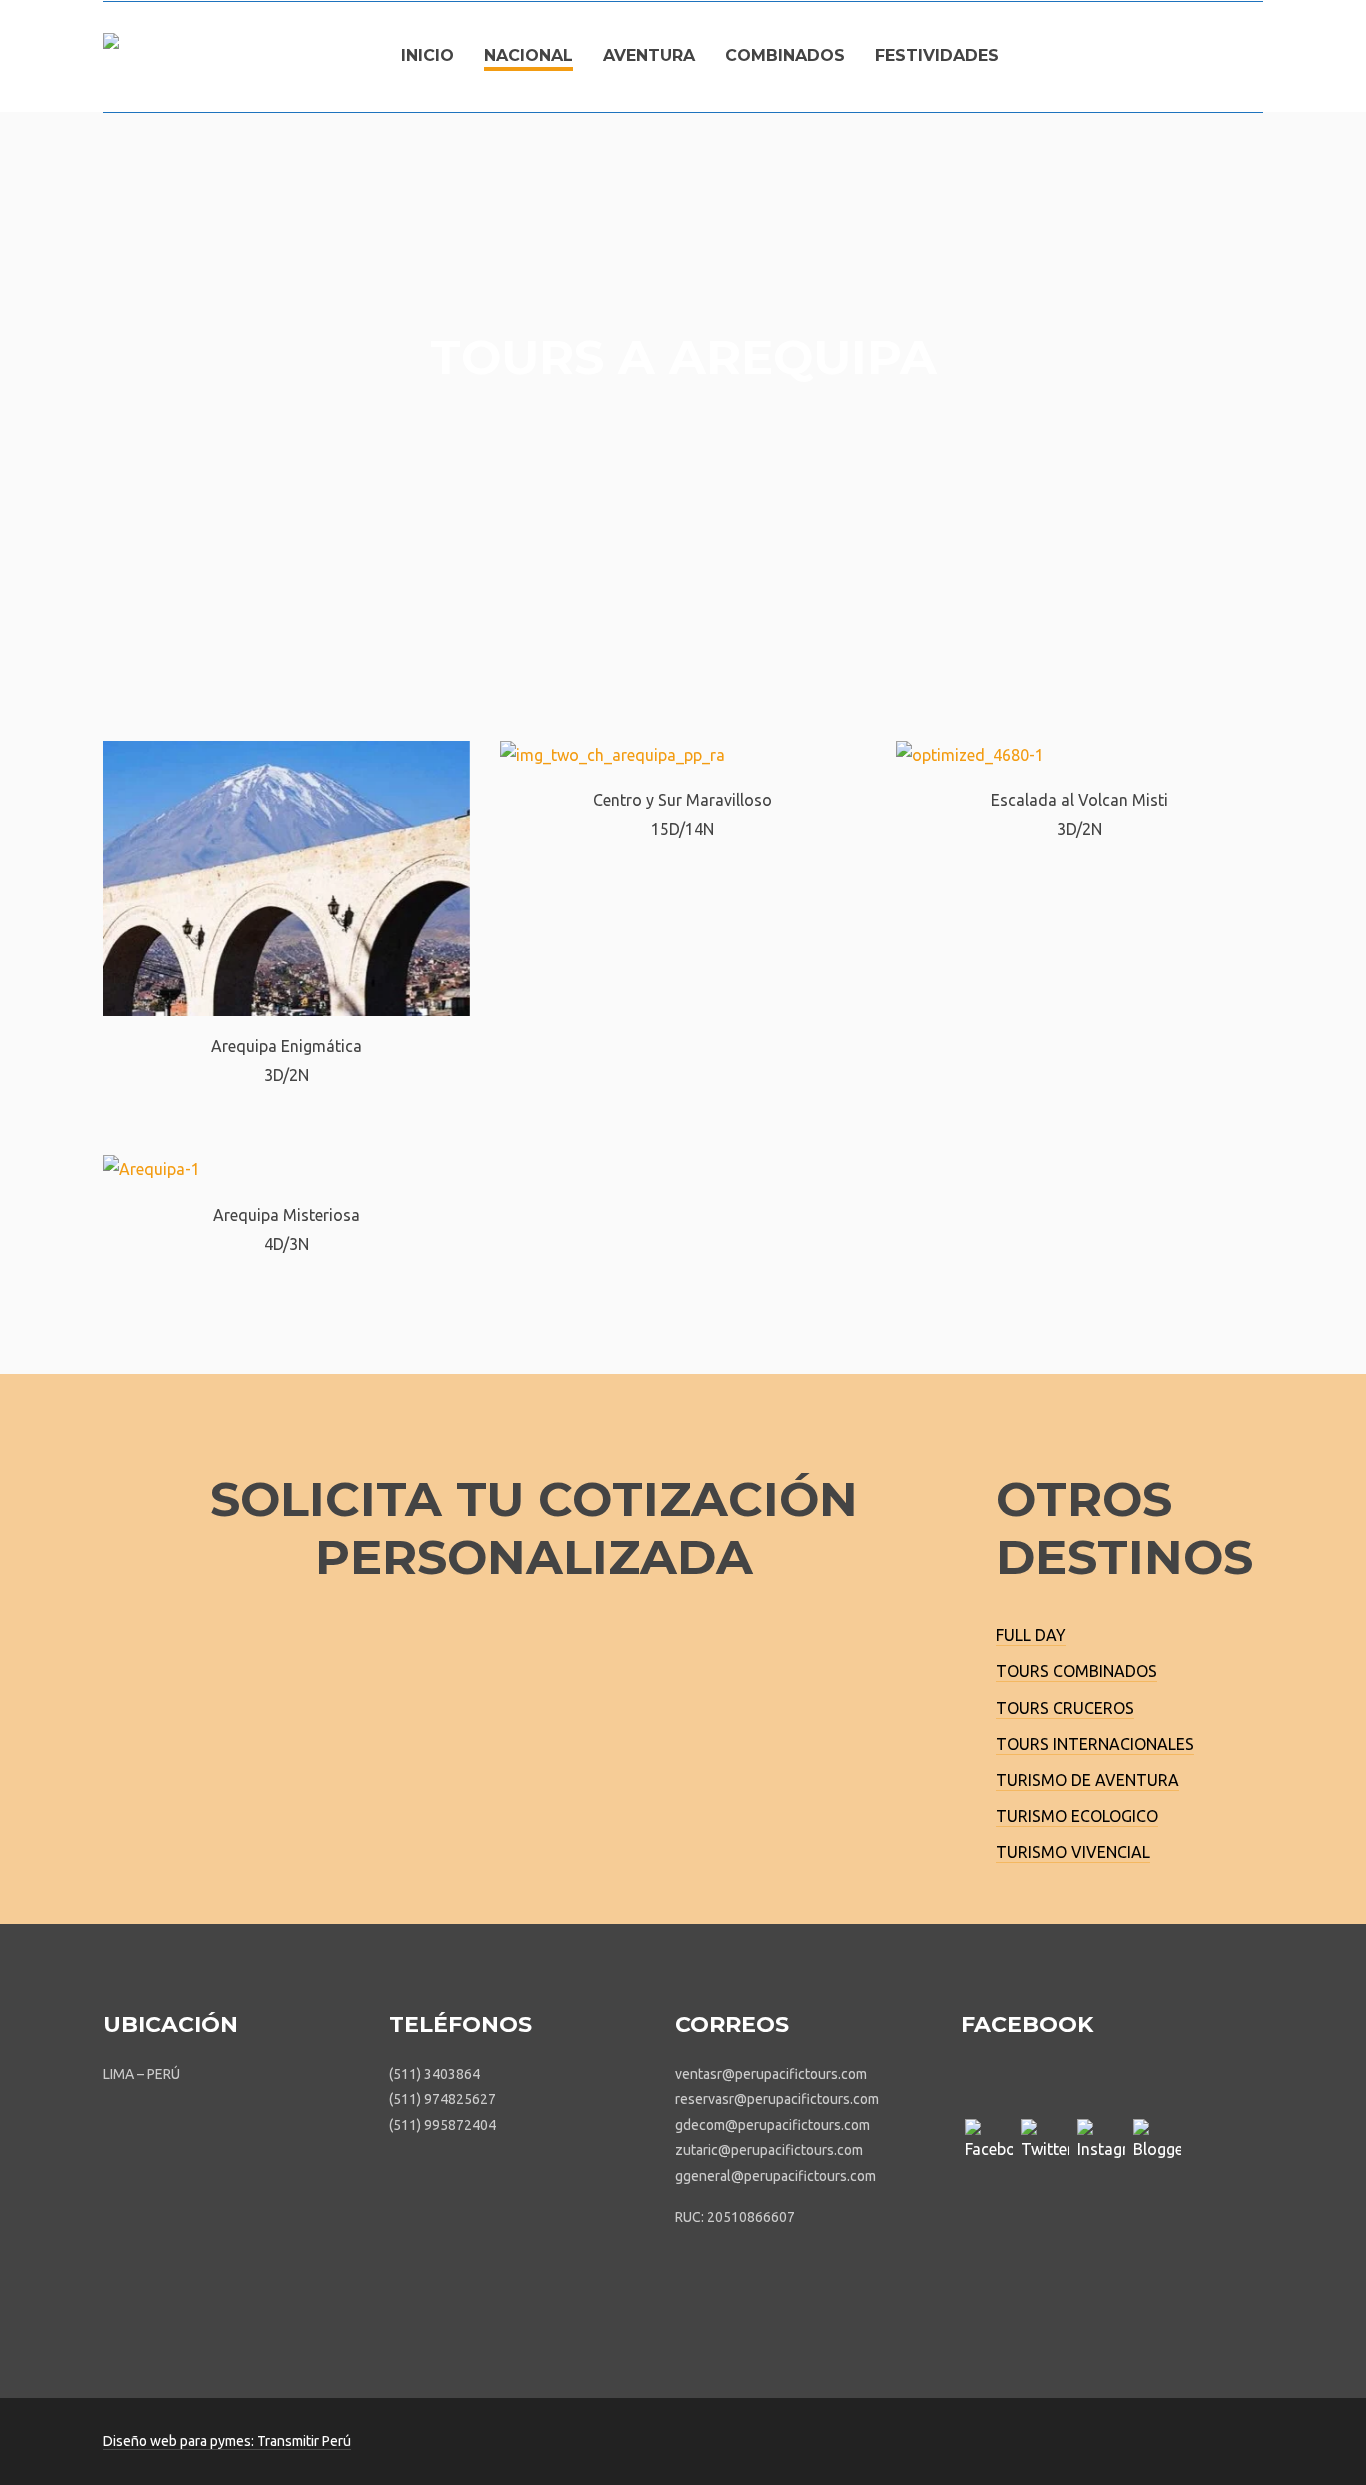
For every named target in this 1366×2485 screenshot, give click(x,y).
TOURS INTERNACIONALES (1095, 1744)
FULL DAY (1031, 1635)
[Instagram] (1101, 2143)
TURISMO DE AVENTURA (1087, 1780)
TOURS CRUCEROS (1065, 1708)
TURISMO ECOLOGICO (1077, 1816)
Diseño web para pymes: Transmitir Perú (227, 2441)
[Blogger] (1157, 2143)
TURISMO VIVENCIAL (1073, 1852)
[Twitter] (1045, 2143)
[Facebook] (989, 2143)
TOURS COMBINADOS (1076, 1671)
